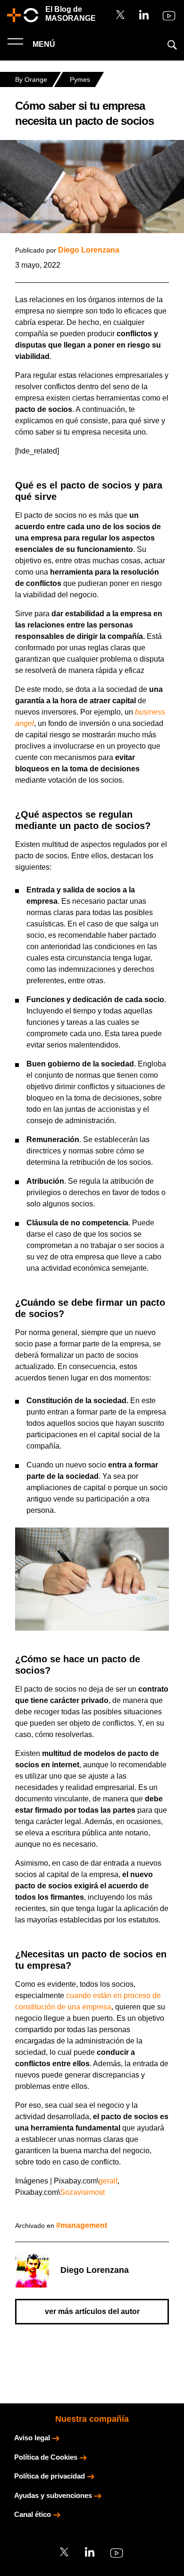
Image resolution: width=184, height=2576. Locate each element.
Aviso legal (32, 2438)
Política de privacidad (50, 2476)
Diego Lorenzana (89, 250)
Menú (43, 44)
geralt (108, 2181)
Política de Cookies (46, 2457)
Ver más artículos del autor (92, 2311)
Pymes (80, 79)
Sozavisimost (82, 2192)
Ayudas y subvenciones (53, 2495)
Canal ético (33, 2514)
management (84, 2225)
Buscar (172, 45)
